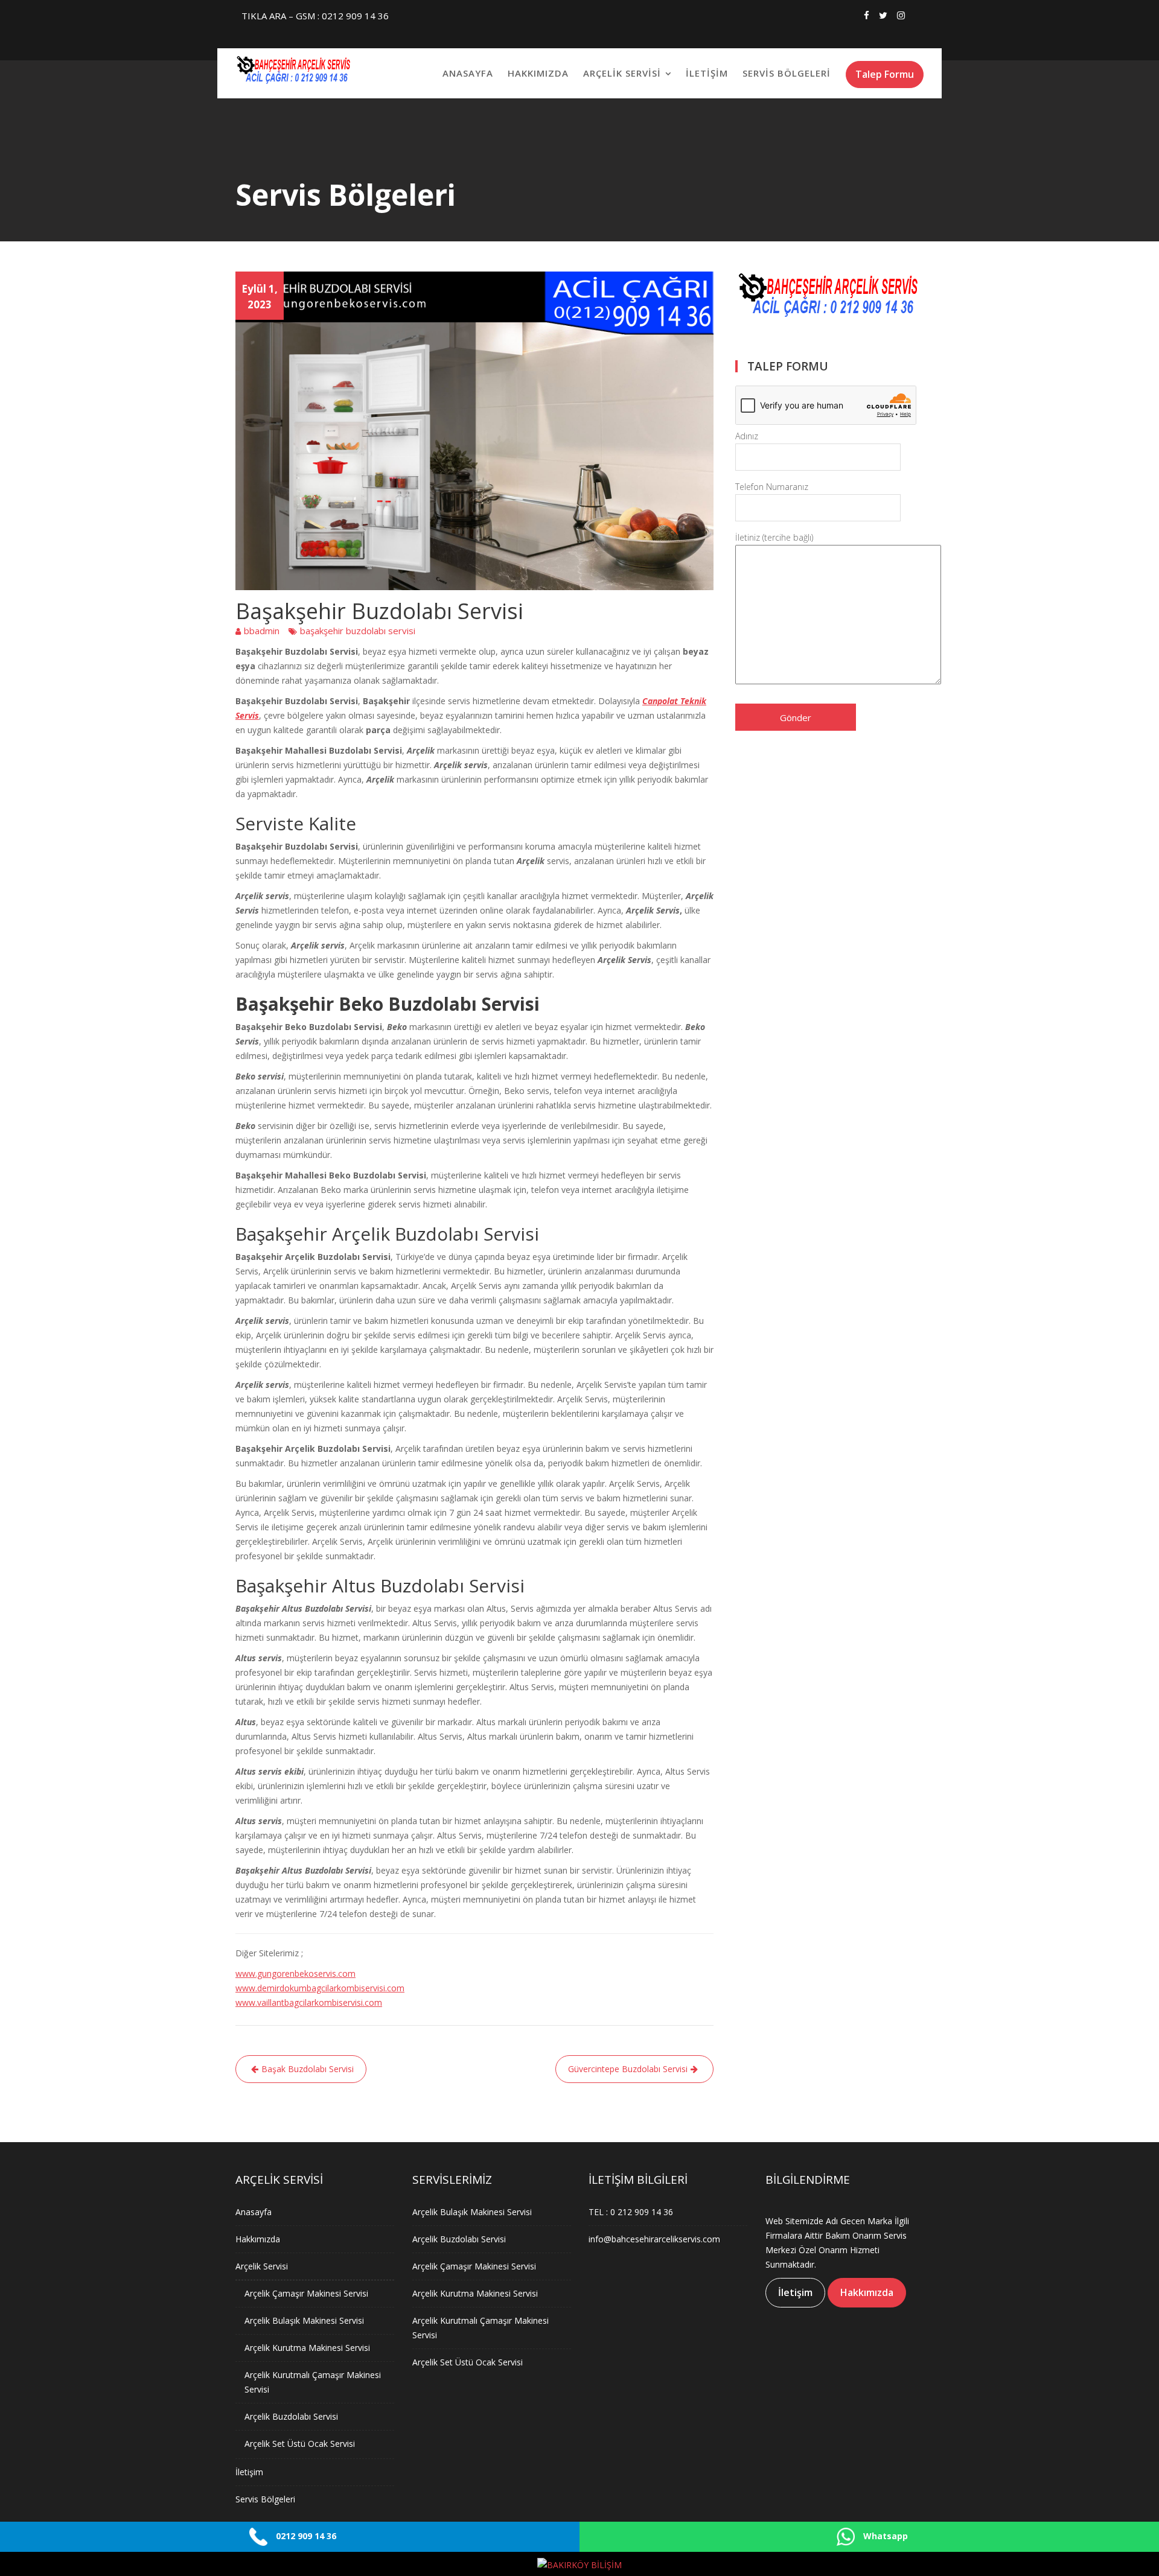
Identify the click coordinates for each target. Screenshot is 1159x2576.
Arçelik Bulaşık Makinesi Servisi (304, 2320)
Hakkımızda (538, 73)
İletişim (707, 73)
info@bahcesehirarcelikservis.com (654, 2239)
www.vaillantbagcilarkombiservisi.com (309, 2002)
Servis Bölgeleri (787, 73)
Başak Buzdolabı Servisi (308, 2069)
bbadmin (262, 631)
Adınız (747, 436)
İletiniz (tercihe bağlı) (774, 537)
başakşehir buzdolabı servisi (358, 631)
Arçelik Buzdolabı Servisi (291, 2416)
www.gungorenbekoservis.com (295, 1973)
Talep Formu (885, 74)
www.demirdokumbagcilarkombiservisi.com (320, 1988)
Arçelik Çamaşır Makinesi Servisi (306, 2293)
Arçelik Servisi (622, 73)
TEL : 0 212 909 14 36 (631, 2212)
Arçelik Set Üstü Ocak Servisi (300, 2444)
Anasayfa (468, 73)
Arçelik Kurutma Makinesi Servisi (307, 2348)
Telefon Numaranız (772, 487)
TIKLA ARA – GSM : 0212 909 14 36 (315, 16)
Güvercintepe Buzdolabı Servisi (628, 2069)
